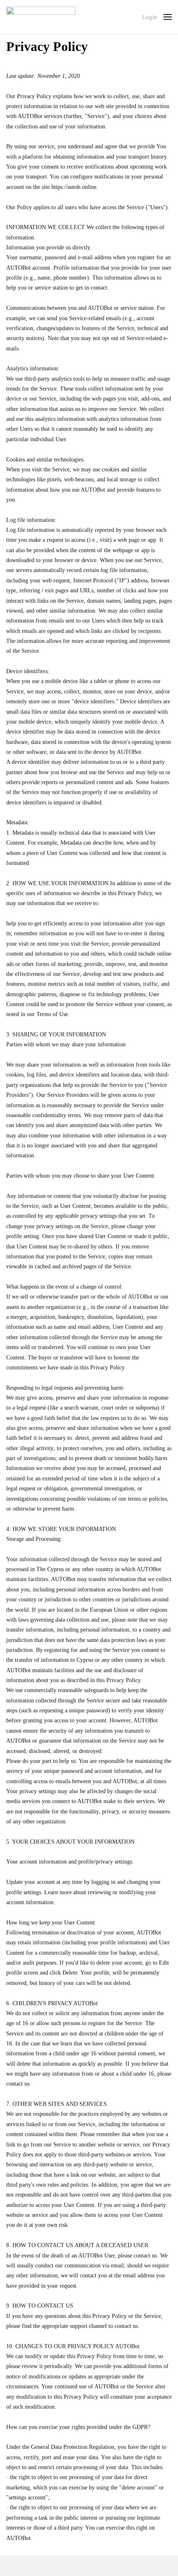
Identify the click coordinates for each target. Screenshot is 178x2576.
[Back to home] (41, 17)
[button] (168, 17)
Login (150, 17)
